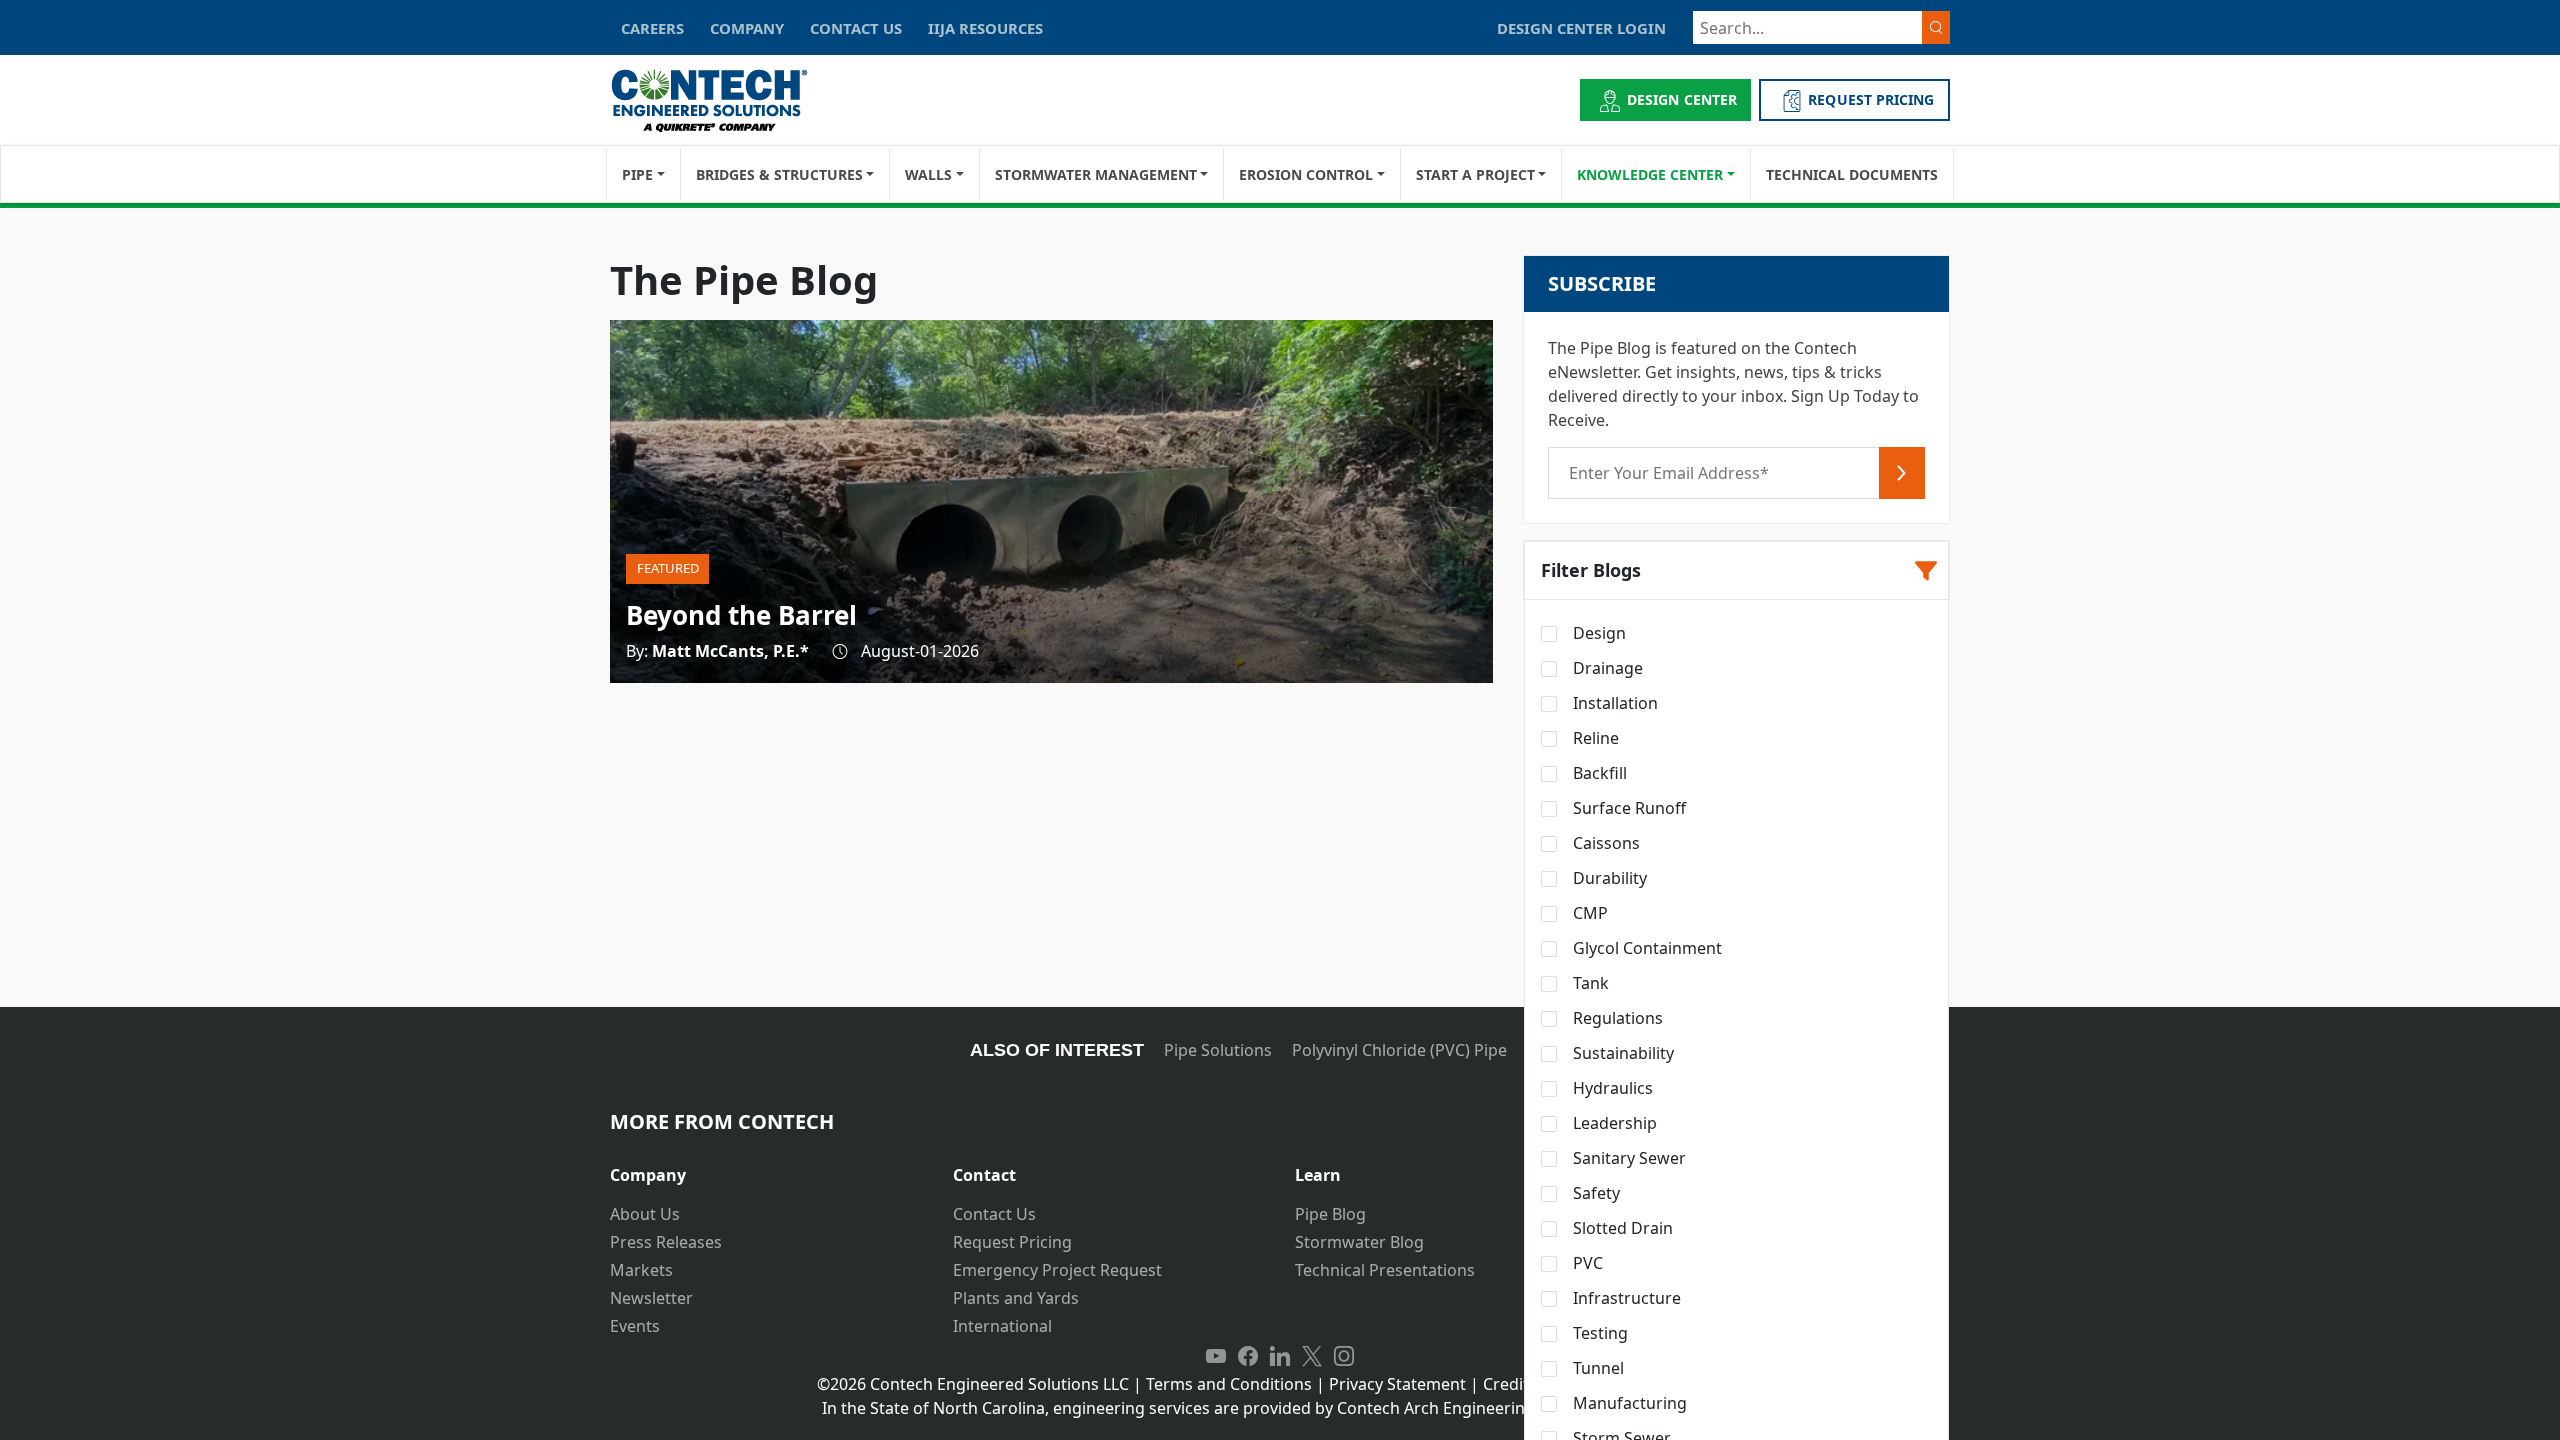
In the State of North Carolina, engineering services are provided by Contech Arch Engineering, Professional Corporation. (1280, 1408)
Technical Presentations (1385, 1270)
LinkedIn (1280, 1356)
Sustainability (1621, 1053)
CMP (1588, 913)
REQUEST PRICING (1871, 99)
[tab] (766, 1167)
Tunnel (1596, 1368)
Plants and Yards (1016, 1298)
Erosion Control (1306, 174)
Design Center (1682, 99)
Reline (1594, 738)
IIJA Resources (985, 28)
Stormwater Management (1096, 174)
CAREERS (652, 28)
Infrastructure (1625, 1298)
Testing (1598, 1333)
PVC (1586, 1263)
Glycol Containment (1645, 948)
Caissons (1604, 843)
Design (1597, 633)
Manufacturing (1628, 1403)
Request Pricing (1012, 1242)
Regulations (1616, 1018)
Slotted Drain (1621, 1228)
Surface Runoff (1627, 808)
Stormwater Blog (1359, 1242)
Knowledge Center (1650, 174)
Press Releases (666, 1242)
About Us (645, 1214)
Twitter (1312, 1356)
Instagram (1344, 1356)
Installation (1613, 703)
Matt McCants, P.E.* (730, 651)
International (1002, 1326)
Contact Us (994, 1214)
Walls (928, 174)
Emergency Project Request (1057, 1270)
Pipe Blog (1330, 1214)
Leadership (1613, 1123)
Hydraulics (1611, 1088)
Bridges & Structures (779, 174)
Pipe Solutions (1218, 1050)
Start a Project (1475, 174)
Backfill (1598, 773)
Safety (1594, 1193)
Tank (1589, 983)
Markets (641, 1270)
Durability (1608, 878)
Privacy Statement (1397, 1384)
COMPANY (747, 28)
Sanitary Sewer (1627, 1158)
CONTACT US (856, 28)
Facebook (1248, 1356)
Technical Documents (1852, 174)
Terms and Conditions (1229, 1384)
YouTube (1216, 1356)
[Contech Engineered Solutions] (722, 100)
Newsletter (651, 1298)
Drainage (1606, 668)
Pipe (637, 174)
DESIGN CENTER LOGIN (1581, 28)
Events (635, 1326)
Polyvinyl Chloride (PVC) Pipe (1399, 1050)
